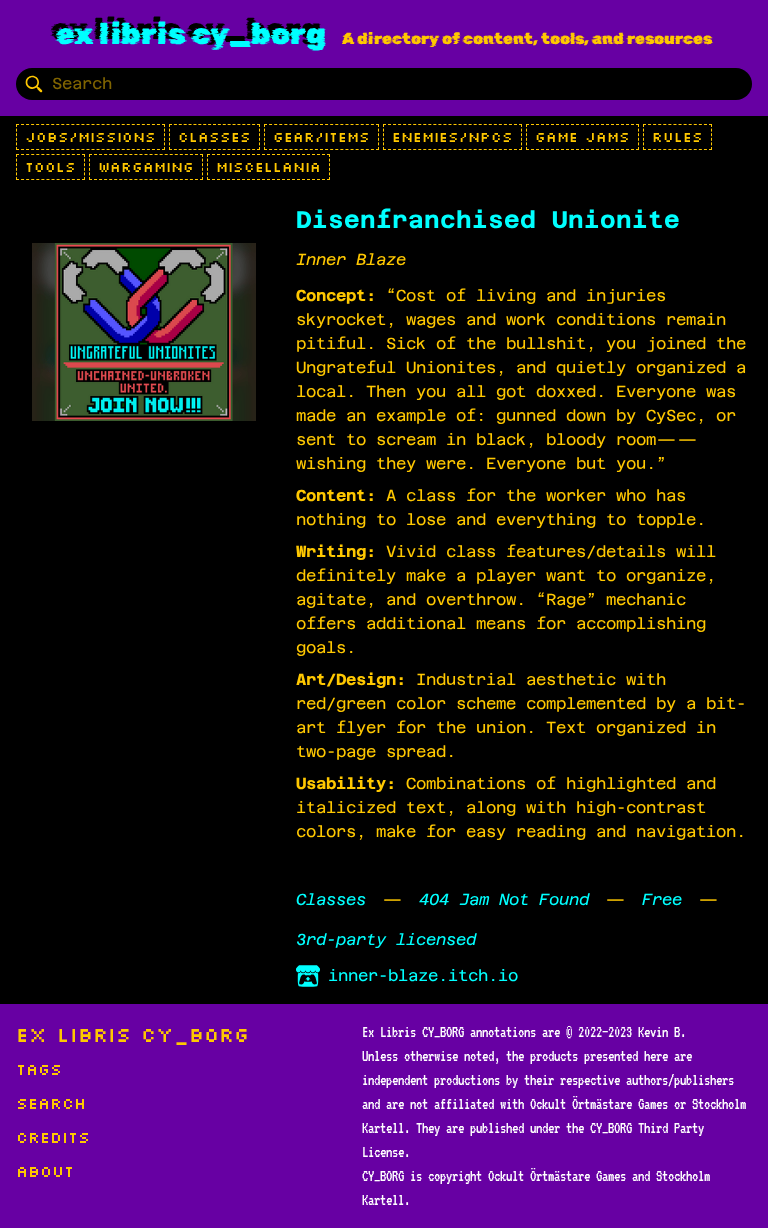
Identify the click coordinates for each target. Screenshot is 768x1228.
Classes (214, 137)
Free (662, 899)
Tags (39, 1069)
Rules (677, 137)
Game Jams (582, 137)
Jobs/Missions (90, 137)
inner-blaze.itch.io (423, 975)
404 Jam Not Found (504, 899)
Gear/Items (321, 137)
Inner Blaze (351, 259)
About (45, 1171)
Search (51, 1103)
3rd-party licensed (386, 939)
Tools (50, 167)
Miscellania (268, 167)
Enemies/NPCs (452, 137)
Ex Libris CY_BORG (191, 34)
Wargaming (146, 167)
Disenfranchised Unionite (488, 220)
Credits (53, 1137)
